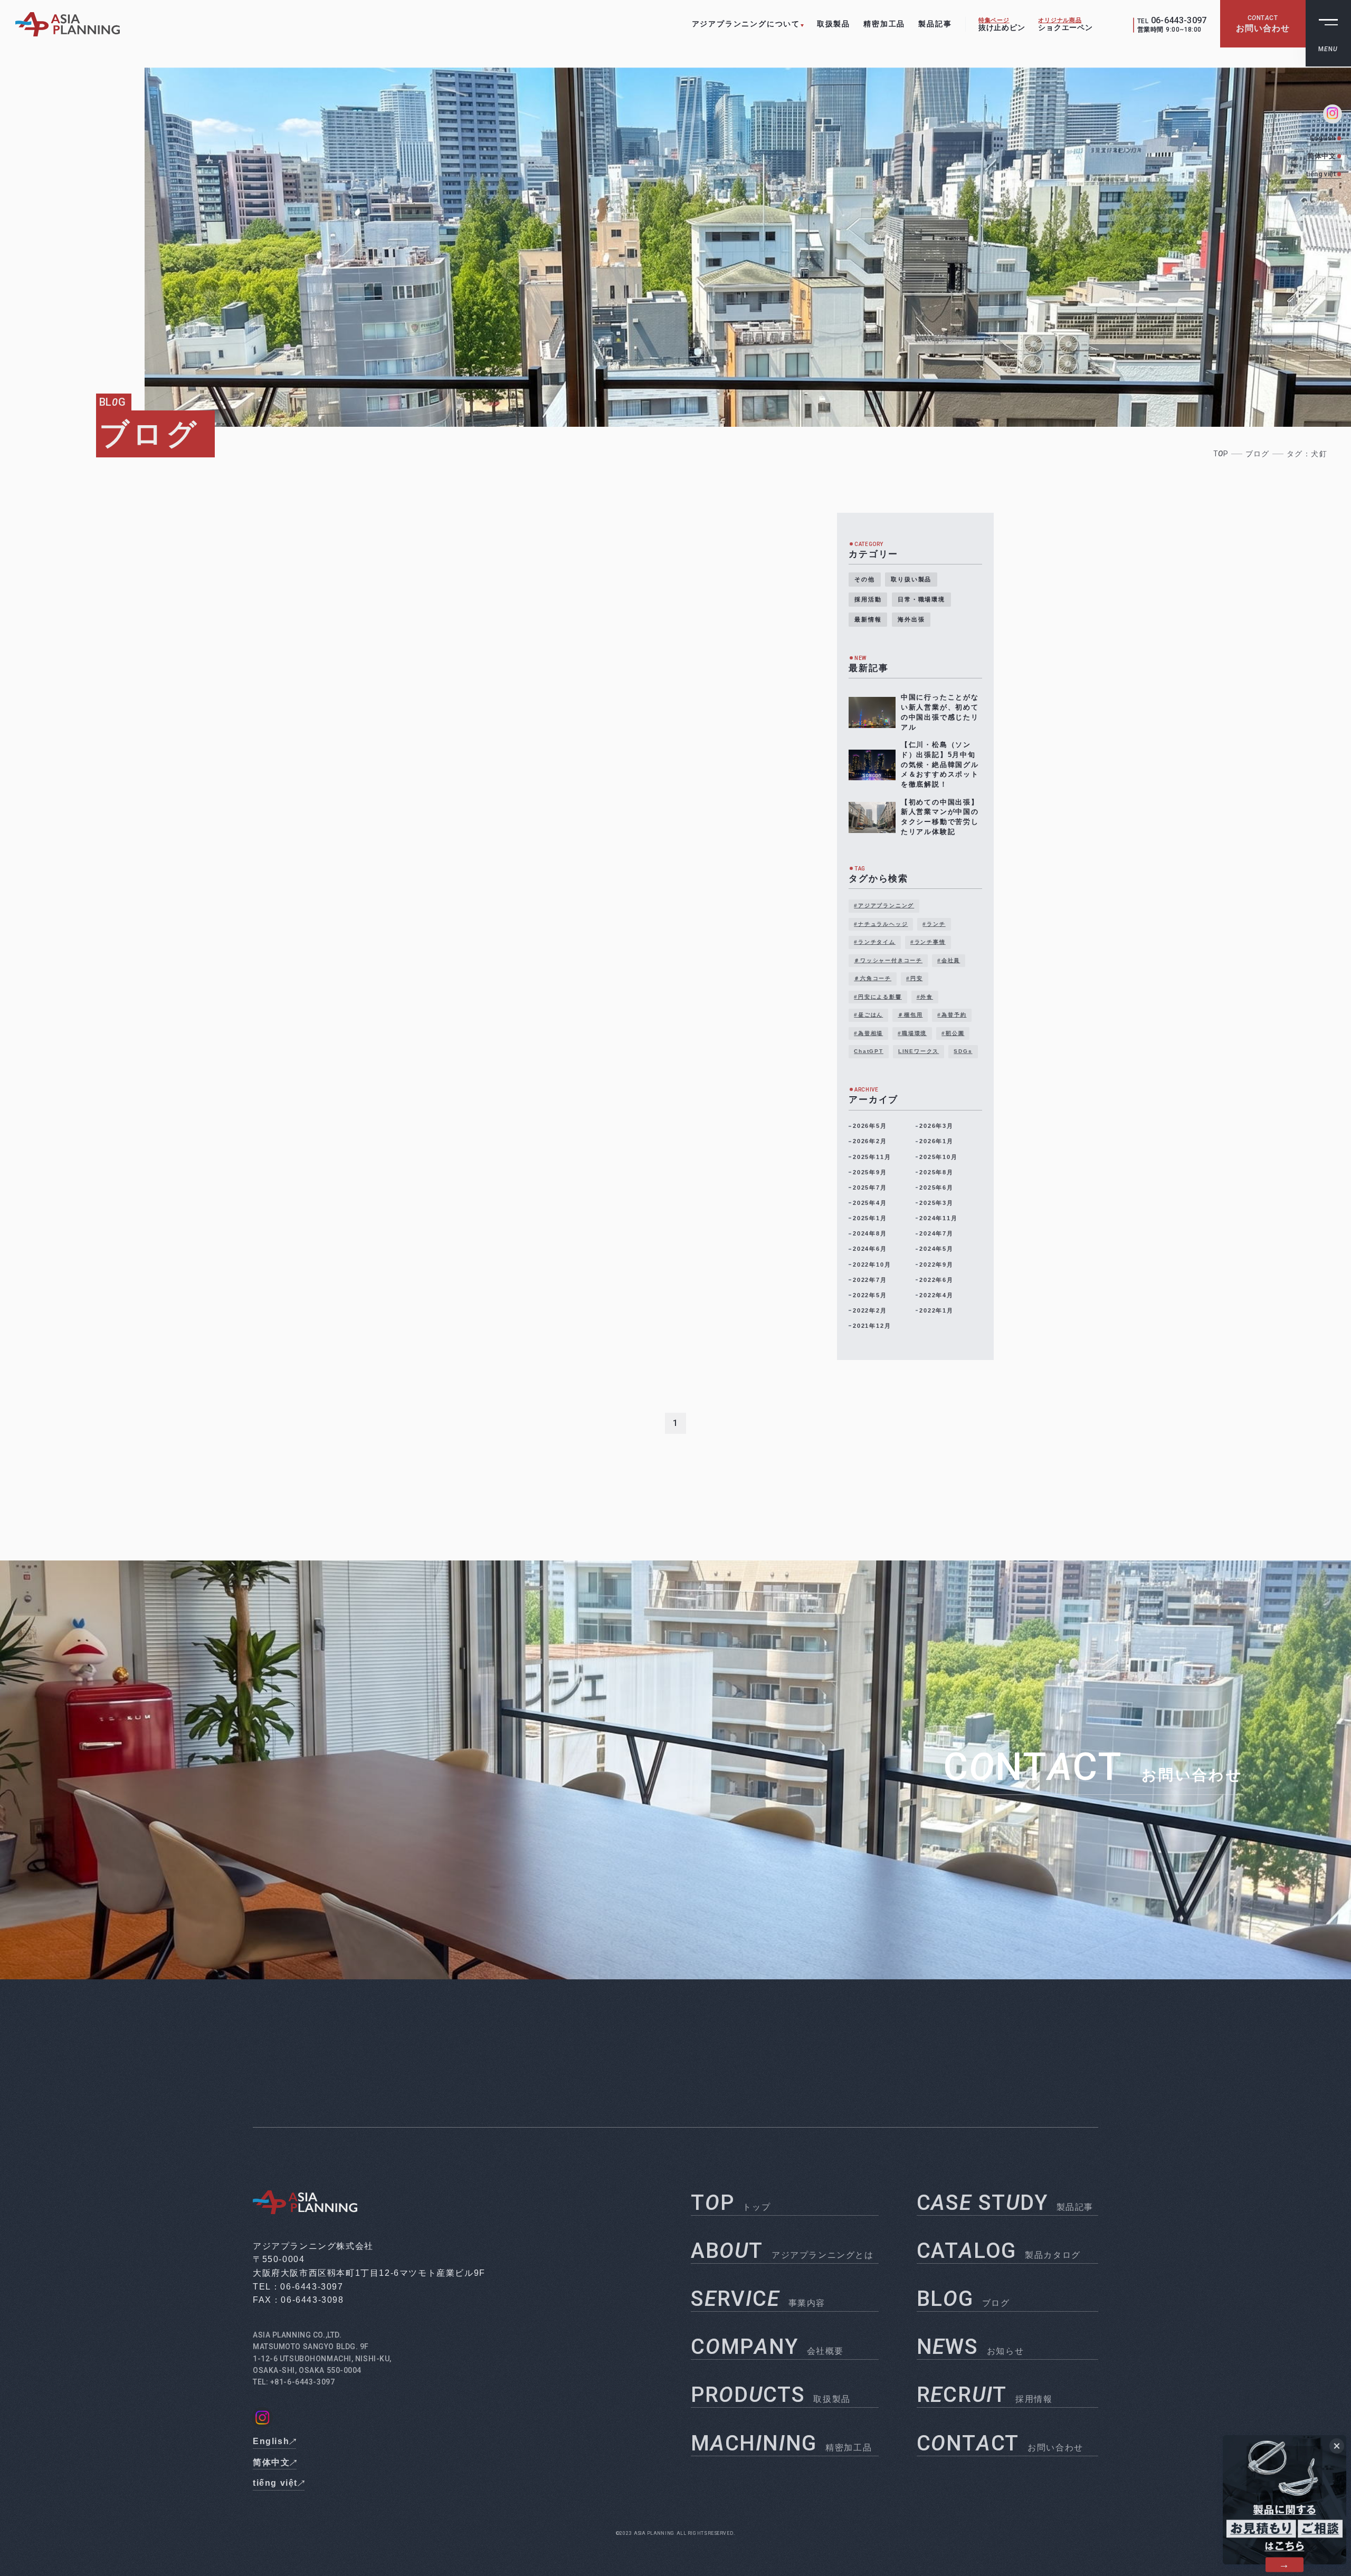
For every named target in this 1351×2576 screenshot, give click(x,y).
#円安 (914, 978)
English (1323, 138)
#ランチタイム (875, 942)
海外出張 (911, 619)
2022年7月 (870, 1280)
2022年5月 (870, 1295)
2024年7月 (936, 1233)
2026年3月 (936, 1126)
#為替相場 (868, 1033)
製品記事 (935, 24)
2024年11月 (938, 1218)
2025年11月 (872, 1157)
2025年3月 (936, 1203)
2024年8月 (870, 1233)
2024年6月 (870, 1249)
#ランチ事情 (928, 942)
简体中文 (1321, 156)
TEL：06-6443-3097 (298, 2287)
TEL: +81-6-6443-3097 (294, 2382)
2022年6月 (936, 1280)
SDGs (963, 1051)
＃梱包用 (910, 1015)
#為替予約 (952, 1015)
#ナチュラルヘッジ (881, 924)
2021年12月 (872, 1326)
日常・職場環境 (921, 599)
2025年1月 (870, 1218)
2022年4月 (936, 1295)
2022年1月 (936, 1310)
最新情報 (868, 619)
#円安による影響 (878, 997)
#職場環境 (912, 1033)
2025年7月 (870, 1188)
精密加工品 (884, 24)
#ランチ (934, 924)
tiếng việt (1321, 174)
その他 (864, 579)
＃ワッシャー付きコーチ (888, 960)
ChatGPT (869, 1051)
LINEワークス (919, 1051)
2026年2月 (870, 1141)
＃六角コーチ (873, 978)
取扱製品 (834, 24)
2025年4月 (870, 1203)
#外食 (925, 997)
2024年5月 (936, 1249)
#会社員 (949, 960)
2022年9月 (936, 1265)
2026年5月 (870, 1126)
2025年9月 (870, 1172)
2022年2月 (870, 1310)
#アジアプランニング (884, 906)
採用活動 (868, 599)
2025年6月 (936, 1188)
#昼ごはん (868, 1015)
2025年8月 (936, 1172)
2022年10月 (872, 1265)
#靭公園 (953, 1033)
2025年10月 (938, 1157)
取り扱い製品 (911, 579)
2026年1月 (936, 1141)
